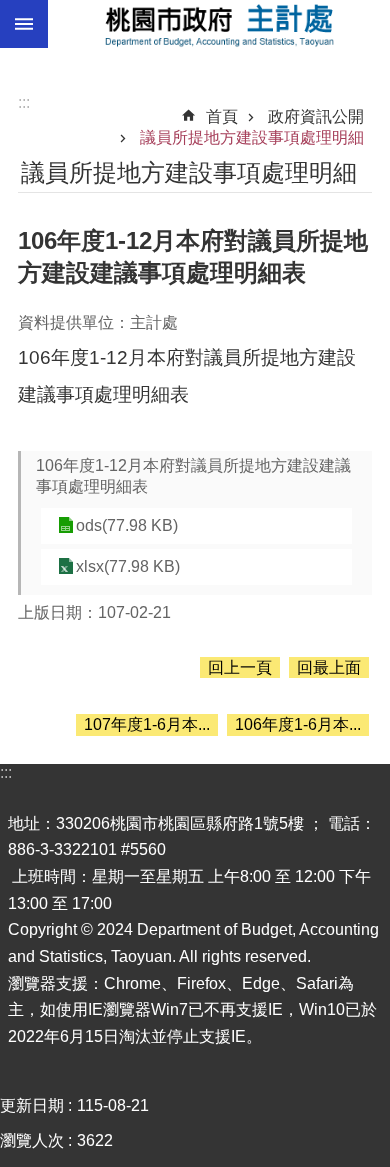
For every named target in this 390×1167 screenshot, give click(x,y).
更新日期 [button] (32, 1105)
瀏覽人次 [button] (32, 1140)
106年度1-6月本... (298, 724)
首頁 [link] (222, 116)
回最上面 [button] (329, 667)
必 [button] (24, 24)
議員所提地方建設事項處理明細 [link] (252, 137)
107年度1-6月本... (147, 724)
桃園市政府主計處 (219, 24)
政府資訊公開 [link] (316, 116)
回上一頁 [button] (240, 667)
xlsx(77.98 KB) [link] (128, 566)
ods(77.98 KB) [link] (127, 525)
